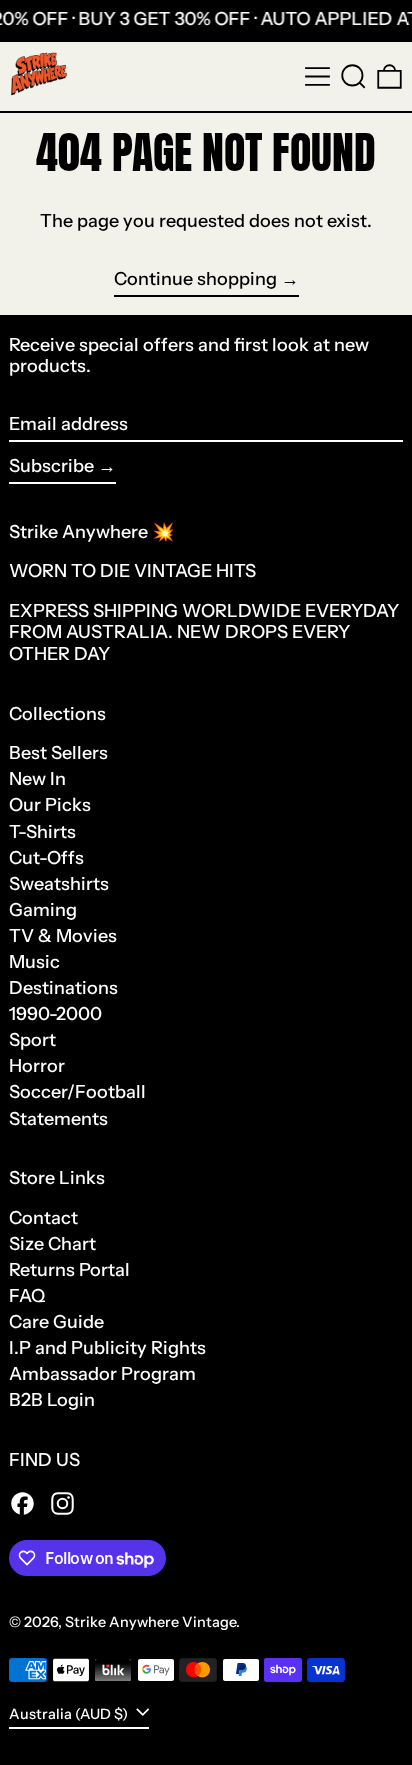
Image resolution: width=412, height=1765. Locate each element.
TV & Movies (63, 936)
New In (37, 779)
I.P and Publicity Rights (107, 1348)
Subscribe (51, 466)
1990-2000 (55, 1014)
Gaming (43, 910)
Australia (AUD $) (70, 1713)
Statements (58, 1119)
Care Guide (56, 1322)
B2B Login (52, 1400)
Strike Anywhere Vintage (150, 1622)
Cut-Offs (46, 858)
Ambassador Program (102, 1374)
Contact (43, 1218)
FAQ (27, 1296)
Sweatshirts (59, 884)
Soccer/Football (77, 1092)
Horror (37, 1066)
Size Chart (52, 1244)
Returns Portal (69, 1270)
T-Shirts (42, 832)
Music (34, 962)
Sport (32, 1040)
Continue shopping (195, 279)
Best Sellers (58, 753)
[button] (353, 76)
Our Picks (50, 805)
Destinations (63, 988)
